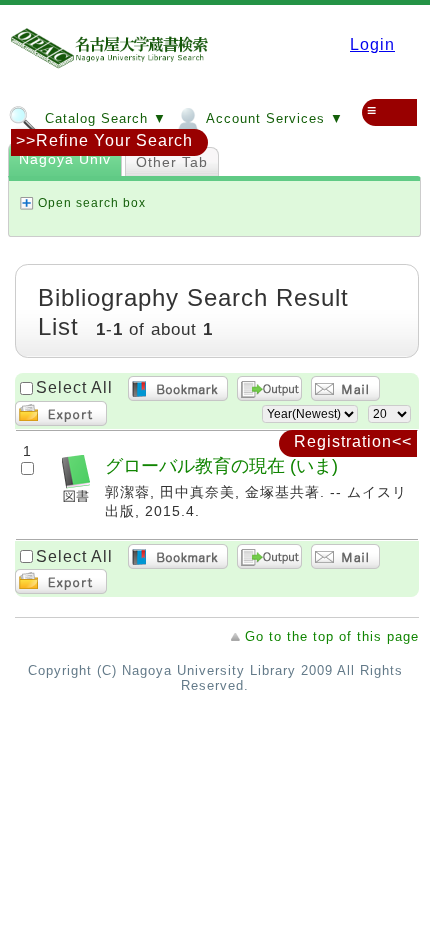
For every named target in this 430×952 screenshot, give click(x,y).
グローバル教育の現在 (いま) (221, 465)
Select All (74, 387)
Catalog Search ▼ (103, 118)
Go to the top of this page (332, 636)
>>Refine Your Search (104, 140)
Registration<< (353, 441)
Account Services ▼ (273, 118)
